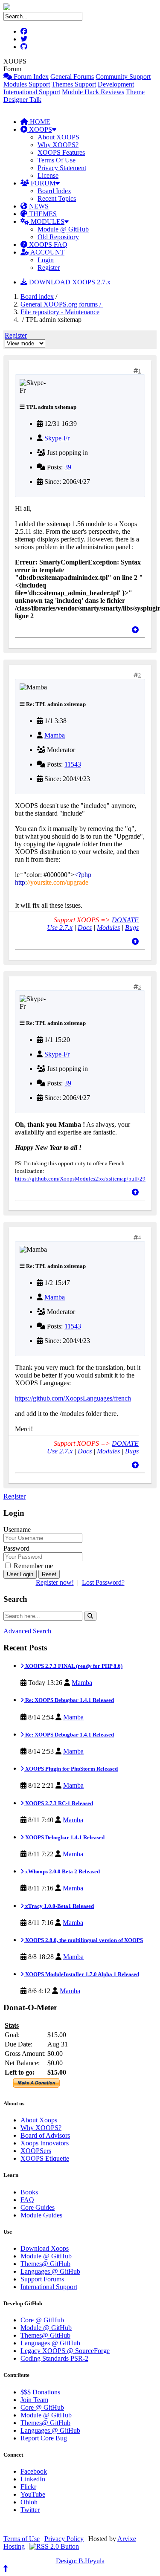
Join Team (34, 2400)
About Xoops (39, 2120)
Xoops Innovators (45, 2143)
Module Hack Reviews (93, 92)
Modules (108, 928)
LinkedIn (33, 2479)
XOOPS (40, 129)
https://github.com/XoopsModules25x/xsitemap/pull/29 (80, 1179)
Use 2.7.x (60, 928)
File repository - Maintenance (60, 312)
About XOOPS (58, 137)
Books (29, 2192)
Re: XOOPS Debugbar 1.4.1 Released (69, 1700)
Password (16, 1548)
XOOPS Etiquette (45, 2158)
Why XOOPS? (58, 145)
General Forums (72, 77)
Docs (85, 928)
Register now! (55, 1582)
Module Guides (41, 2215)
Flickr (28, 2487)
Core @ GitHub (42, 2320)
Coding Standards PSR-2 (54, 2358)
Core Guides (38, 2207)
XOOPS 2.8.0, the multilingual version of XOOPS (83, 1940)
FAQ (27, 2200)
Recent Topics (57, 198)
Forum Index (30, 77)
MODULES (47, 221)
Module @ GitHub (63, 229)
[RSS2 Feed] (54, 2546)
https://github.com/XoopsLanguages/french (73, 1398)
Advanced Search (27, 1631)
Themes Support (74, 84)
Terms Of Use (57, 160)
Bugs (132, 928)
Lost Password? (103, 1582)
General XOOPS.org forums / (62, 304)
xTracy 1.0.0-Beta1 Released (59, 1906)
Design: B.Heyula (80, 2561)
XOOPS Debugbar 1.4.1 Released (64, 1837)
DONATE (125, 920)
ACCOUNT (47, 252)
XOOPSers (36, 2151)
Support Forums (42, 2279)
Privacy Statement (62, 168)
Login (46, 260)
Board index (37, 297)
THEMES (42, 214)
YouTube (33, 2494)
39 (68, 467)
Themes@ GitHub (45, 2264)
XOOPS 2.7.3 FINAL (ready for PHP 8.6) (73, 1666)
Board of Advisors (45, 2135)
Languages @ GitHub (50, 2271)
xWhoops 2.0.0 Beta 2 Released (62, 1871)
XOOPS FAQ (47, 245)
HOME (39, 122)
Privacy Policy (64, 2539)
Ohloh (29, 2502)
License (48, 175)
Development (116, 84)
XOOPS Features (61, 152)
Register (49, 268)
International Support (32, 92)
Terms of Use (22, 2539)
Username (17, 1530)
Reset (49, 1574)
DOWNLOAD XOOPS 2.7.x (69, 282)
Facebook (34, 2471)
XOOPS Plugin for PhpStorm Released (71, 1769)
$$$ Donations (40, 2392)
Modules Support (27, 84)
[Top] (135, 630)
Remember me (32, 1566)
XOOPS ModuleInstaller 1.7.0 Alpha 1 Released (81, 1974)
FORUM (42, 183)
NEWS (38, 206)
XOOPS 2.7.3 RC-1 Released (58, 1803)
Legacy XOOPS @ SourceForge (65, 2351)
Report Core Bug (44, 2438)
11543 (73, 764)
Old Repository (58, 237)
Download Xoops (45, 2248)
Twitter (30, 2510)
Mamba (55, 735)
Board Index (54, 191)
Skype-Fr (57, 438)
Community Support (123, 77)
